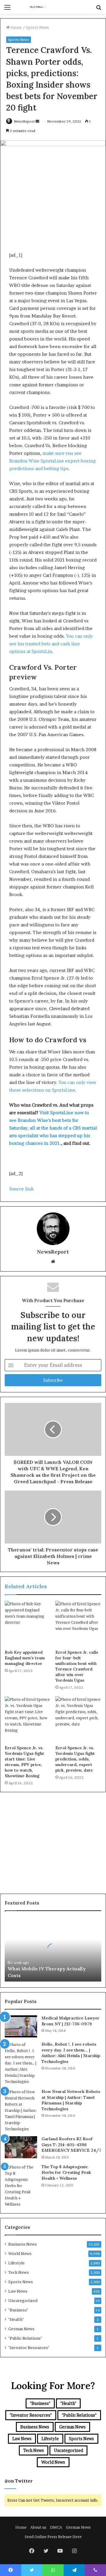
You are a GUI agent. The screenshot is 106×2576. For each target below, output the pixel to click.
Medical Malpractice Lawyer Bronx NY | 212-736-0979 (71, 2021)
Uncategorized (23, 2301)
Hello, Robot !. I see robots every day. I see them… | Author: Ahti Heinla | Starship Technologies (71, 2053)
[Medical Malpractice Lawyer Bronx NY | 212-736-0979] (21, 2026)
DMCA (56, 2527)
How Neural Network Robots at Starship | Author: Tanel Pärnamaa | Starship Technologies (71, 2100)
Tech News (19, 2272)
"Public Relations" (25, 2338)
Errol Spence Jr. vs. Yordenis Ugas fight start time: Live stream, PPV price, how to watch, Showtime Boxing (24, 1762)
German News (21, 2329)
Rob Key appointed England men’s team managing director (25, 1658)
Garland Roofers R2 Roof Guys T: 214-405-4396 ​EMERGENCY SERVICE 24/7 (71, 2145)
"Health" (16, 2319)
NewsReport (24, 121)
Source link (21, 1189)
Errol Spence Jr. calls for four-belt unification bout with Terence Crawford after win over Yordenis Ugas (77, 1666)
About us (38, 2527)
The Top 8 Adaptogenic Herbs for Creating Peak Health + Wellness (66, 2172)
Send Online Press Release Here (53, 2537)
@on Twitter (19, 2481)
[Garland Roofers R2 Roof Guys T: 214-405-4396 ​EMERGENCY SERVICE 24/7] (21, 2147)
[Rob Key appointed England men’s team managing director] (28, 1624)
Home (16, 27)
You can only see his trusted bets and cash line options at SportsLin (51, 644)
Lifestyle (16, 2263)
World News (20, 2253)
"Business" (18, 2310)
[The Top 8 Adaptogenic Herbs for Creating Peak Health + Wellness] (21, 2186)
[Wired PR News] (38, 7)
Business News (23, 2244)
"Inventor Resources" (29, 2348)
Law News (18, 2291)
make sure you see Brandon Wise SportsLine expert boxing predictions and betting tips (52, 461)
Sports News (37, 27)
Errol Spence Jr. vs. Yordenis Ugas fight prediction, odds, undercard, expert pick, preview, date (75, 1759)
